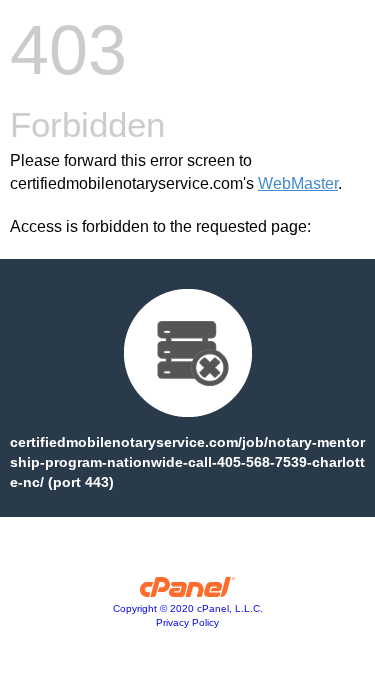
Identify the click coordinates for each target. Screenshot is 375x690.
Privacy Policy (187, 622)
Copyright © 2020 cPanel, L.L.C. (188, 608)
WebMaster (298, 183)
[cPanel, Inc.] (187, 592)
